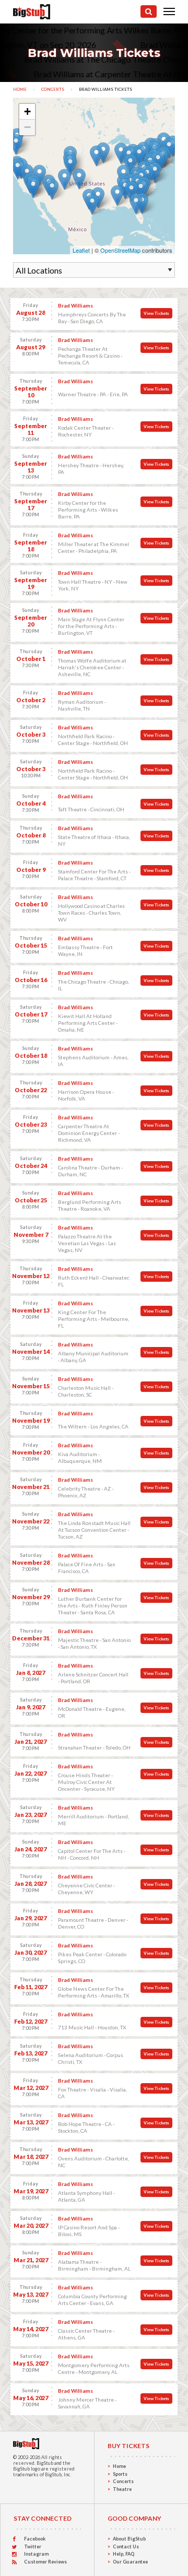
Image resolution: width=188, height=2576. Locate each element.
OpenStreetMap (120, 250)
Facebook (35, 2539)
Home (20, 89)
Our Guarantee (130, 2562)
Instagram (36, 2554)
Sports (120, 2474)
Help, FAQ (124, 2554)
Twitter (33, 2547)
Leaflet (81, 250)
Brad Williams (75, 305)
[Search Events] (149, 11)
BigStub (45, 2463)
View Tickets (156, 313)
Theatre (122, 2489)
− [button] (27, 127)
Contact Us (126, 2547)
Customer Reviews (45, 2562)
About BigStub (129, 2539)
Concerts (53, 89)
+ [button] (27, 111)
